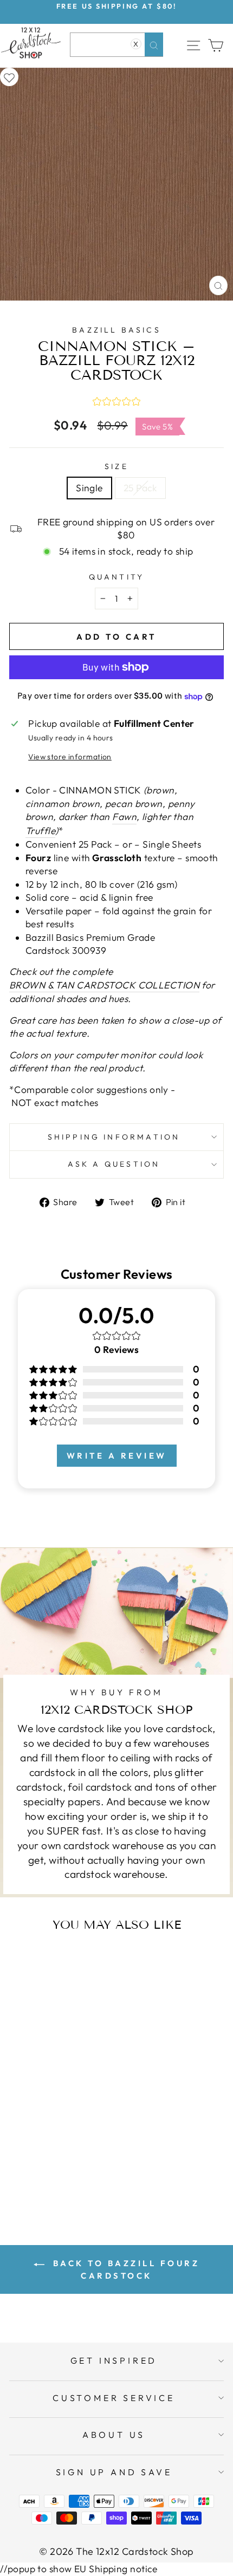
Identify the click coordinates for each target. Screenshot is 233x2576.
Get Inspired (114, 2360)
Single (89, 488)
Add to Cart (72, 2172)
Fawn (124, 817)
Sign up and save (114, 2472)
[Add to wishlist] (9, 77)
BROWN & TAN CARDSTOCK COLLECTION (104, 985)
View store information (70, 757)
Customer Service (114, 2398)
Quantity (117, 577)
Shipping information (114, 1137)
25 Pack (140, 488)
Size (116, 466)
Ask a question (114, 1164)
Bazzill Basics (116, 330)
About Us (114, 2435)
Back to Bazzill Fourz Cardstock (124, 2269)
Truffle (40, 831)
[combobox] (116, 45)
